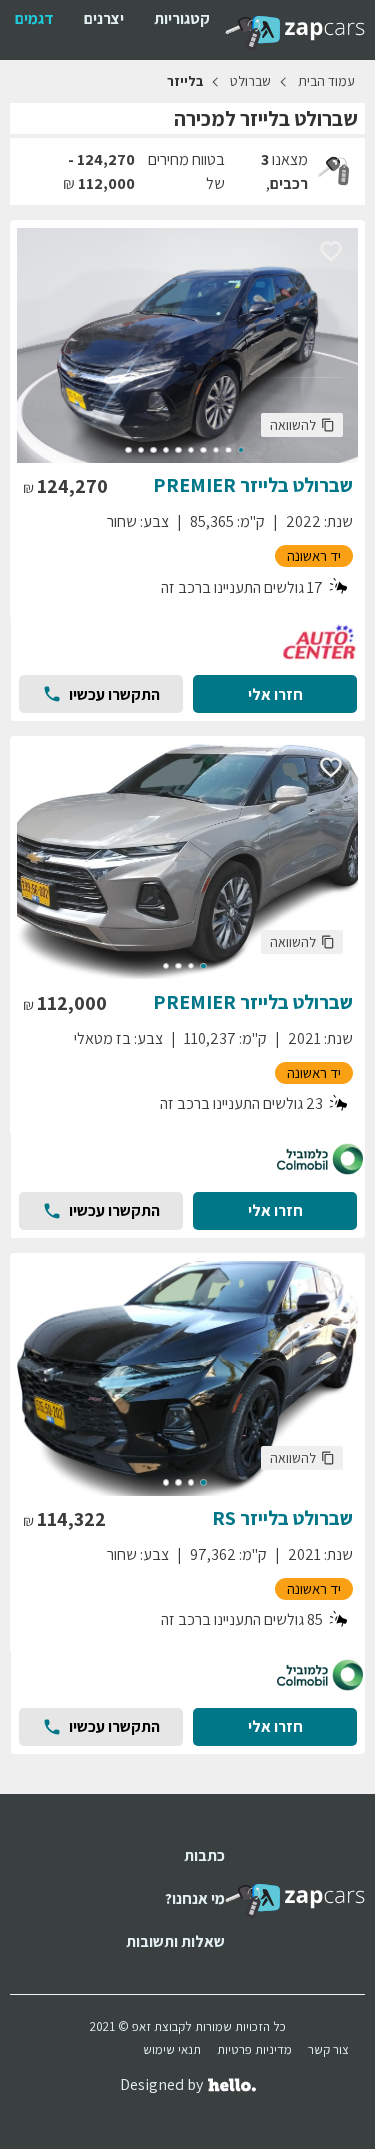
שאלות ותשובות (175, 1941)
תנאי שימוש (172, 2049)
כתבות (204, 1855)
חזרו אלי (275, 694)
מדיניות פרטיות (254, 2049)
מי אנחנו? (195, 1898)
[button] (302, 425)
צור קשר (328, 2049)
